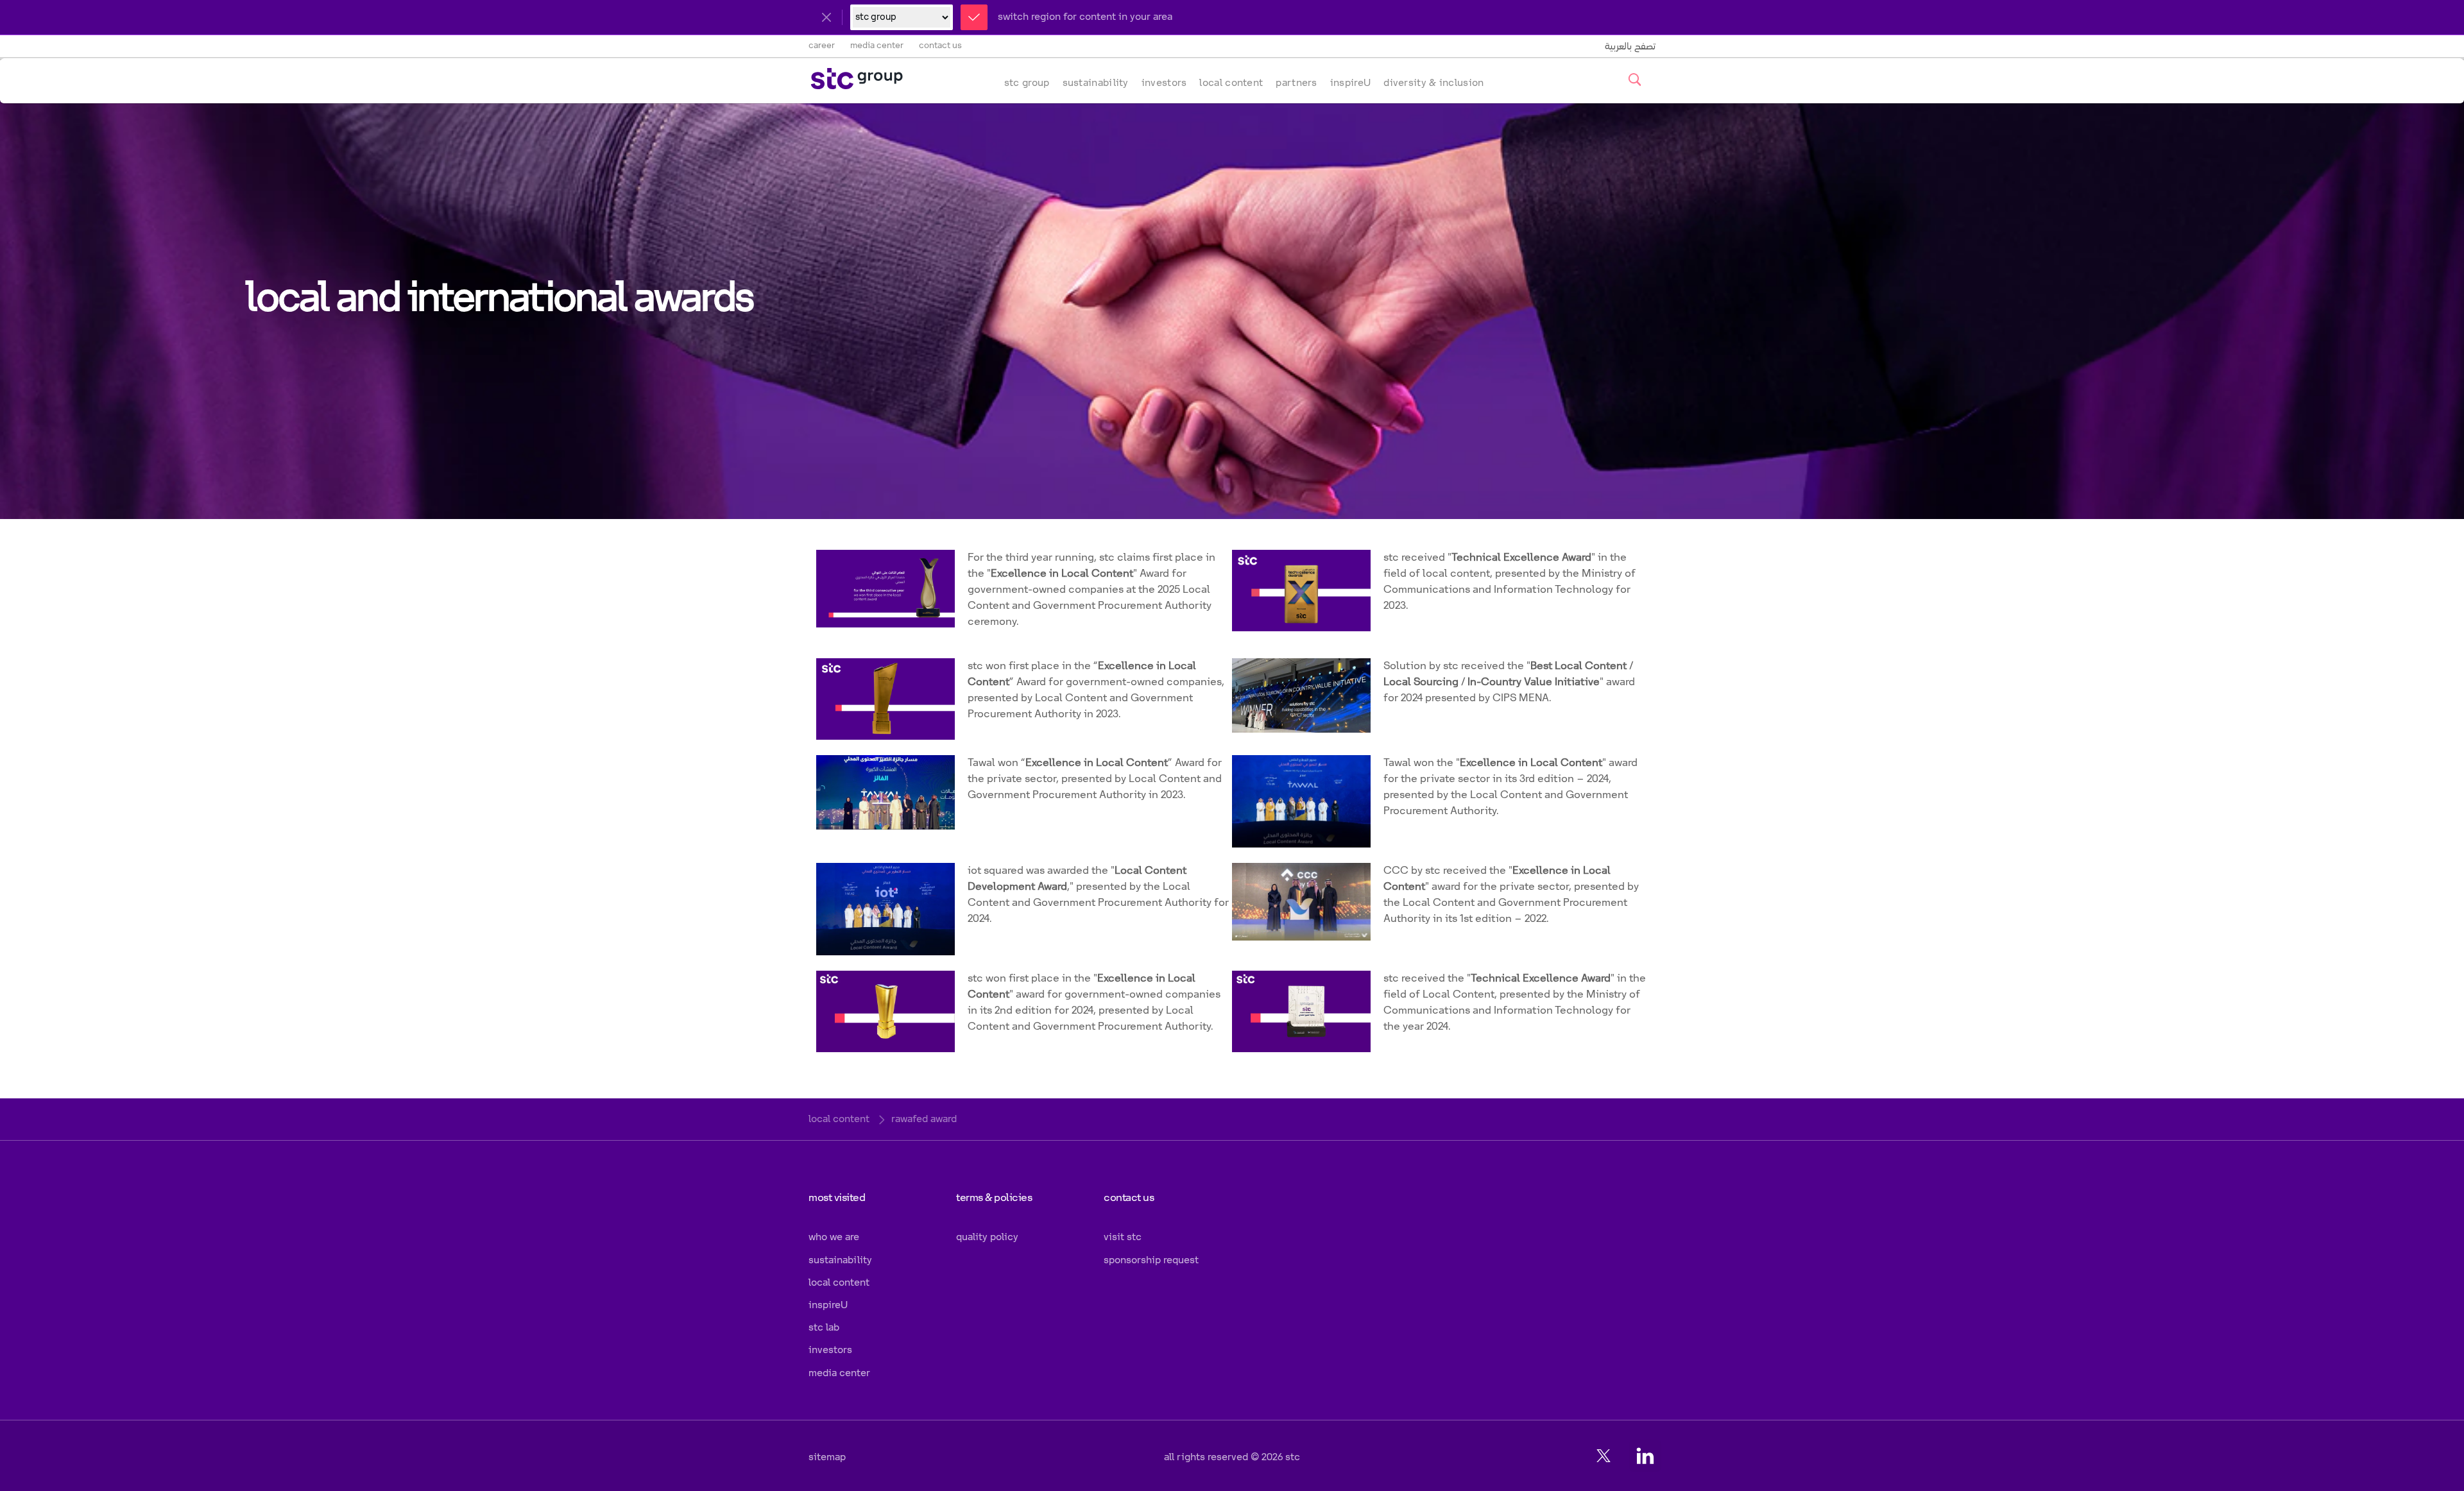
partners (1296, 83)
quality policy (987, 1237)
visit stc (1123, 1237)
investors (1164, 83)
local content (1231, 83)
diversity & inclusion (1433, 83)
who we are (834, 1237)
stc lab (824, 1328)
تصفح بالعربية (1630, 47)
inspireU (1350, 83)
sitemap (827, 1457)
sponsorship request (1151, 1260)
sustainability (1096, 83)
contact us (940, 46)
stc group (1027, 83)
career (822, 46)
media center (877, 46)
